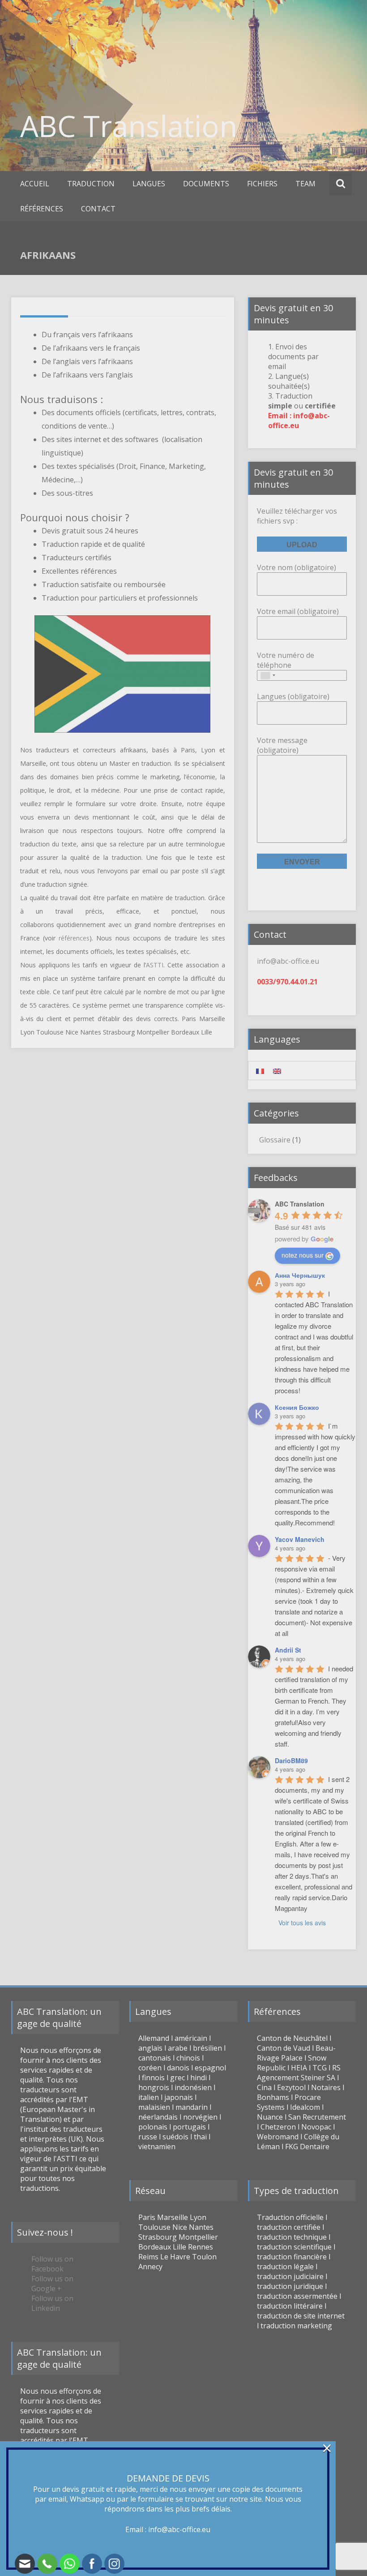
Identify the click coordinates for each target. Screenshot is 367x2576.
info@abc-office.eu (179, 2529)
